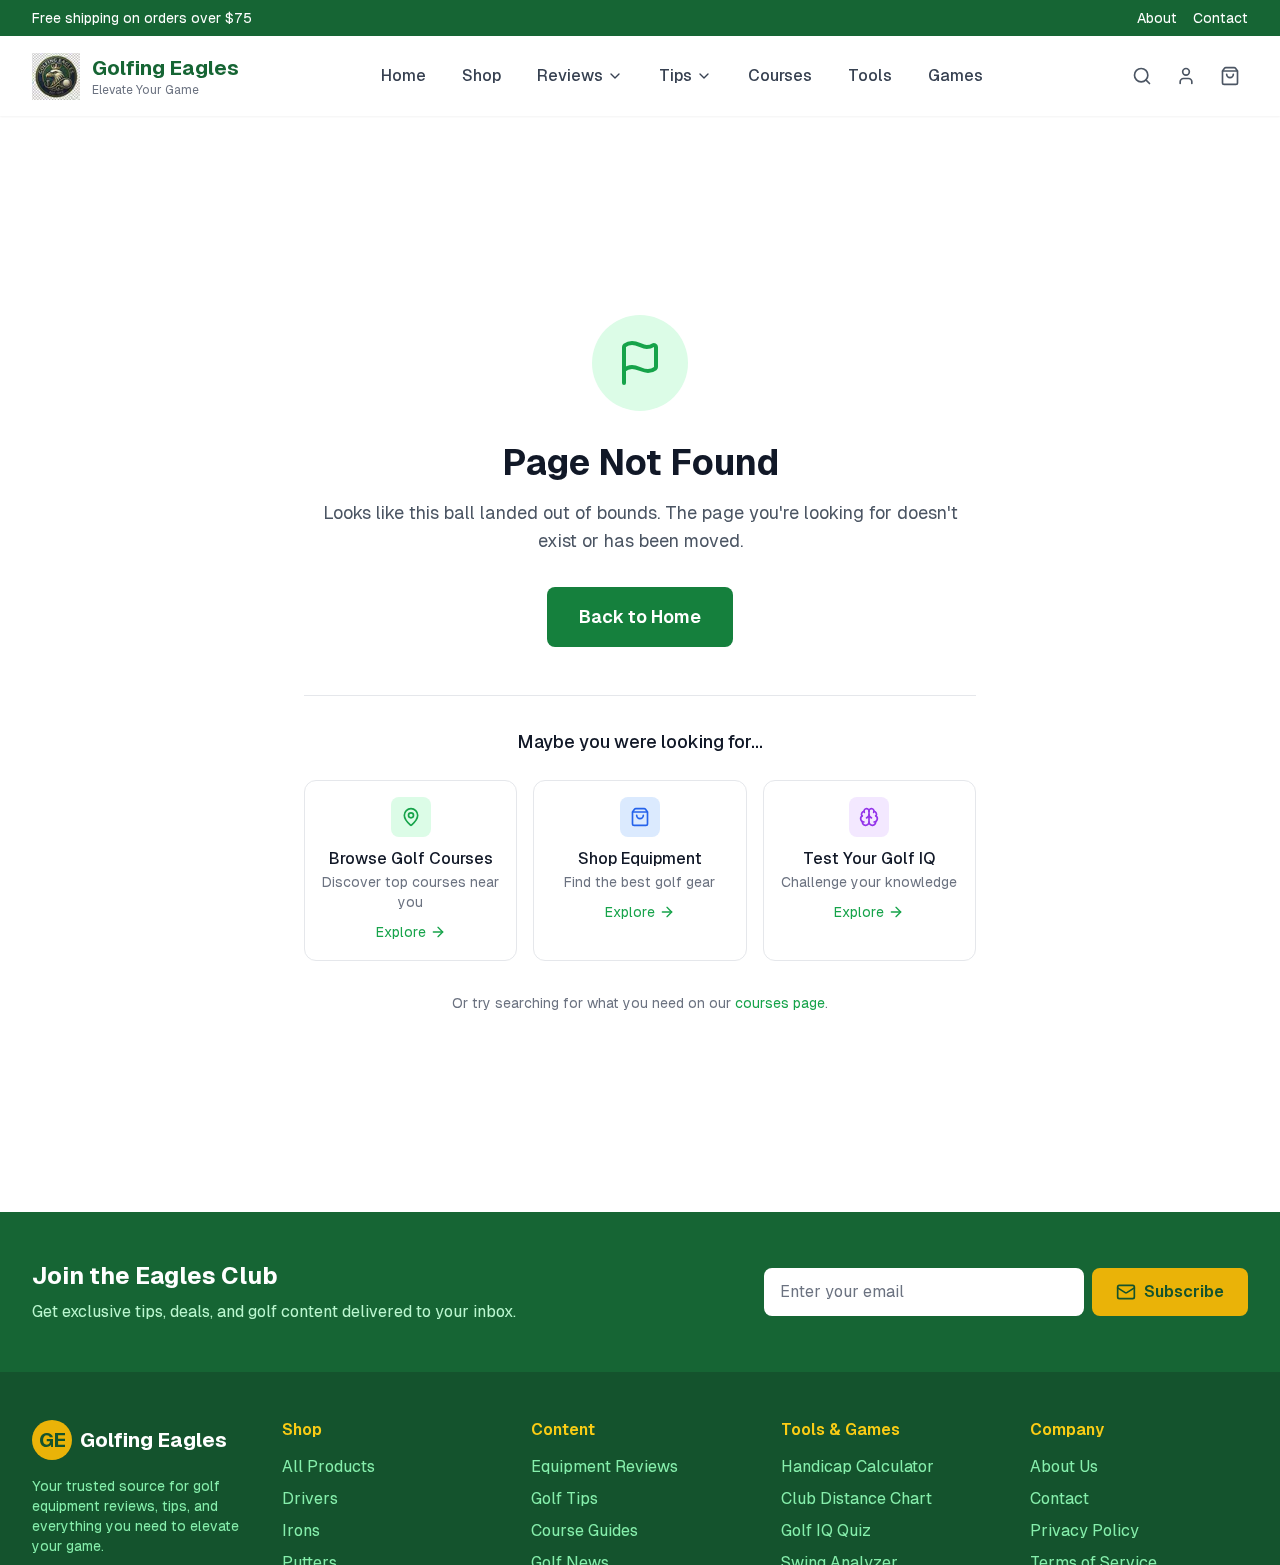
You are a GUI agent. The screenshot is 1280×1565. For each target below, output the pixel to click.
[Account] (1186, 76)
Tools (870, 75)
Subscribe (1184, 1291)
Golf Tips (564, 1498)
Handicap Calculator (857, 1466)
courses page (780, 1003)
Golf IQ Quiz (826, 1530)
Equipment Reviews (604, 1466)
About (1157, 18)
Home (403, 75)
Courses (780, 75)
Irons (301, 1530)
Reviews (570, 75)
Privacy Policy (1084, 1530)
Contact (1220, 18)
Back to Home (640, 616)
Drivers (310, 1498)
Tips (675, 75)
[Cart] (1230, 76)
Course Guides (584, 1530)
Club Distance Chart (856, 1498)
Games (955, 75)
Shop (481, 75)
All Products (328, 1466)
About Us (1064, 1466)
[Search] (1142, 76)
